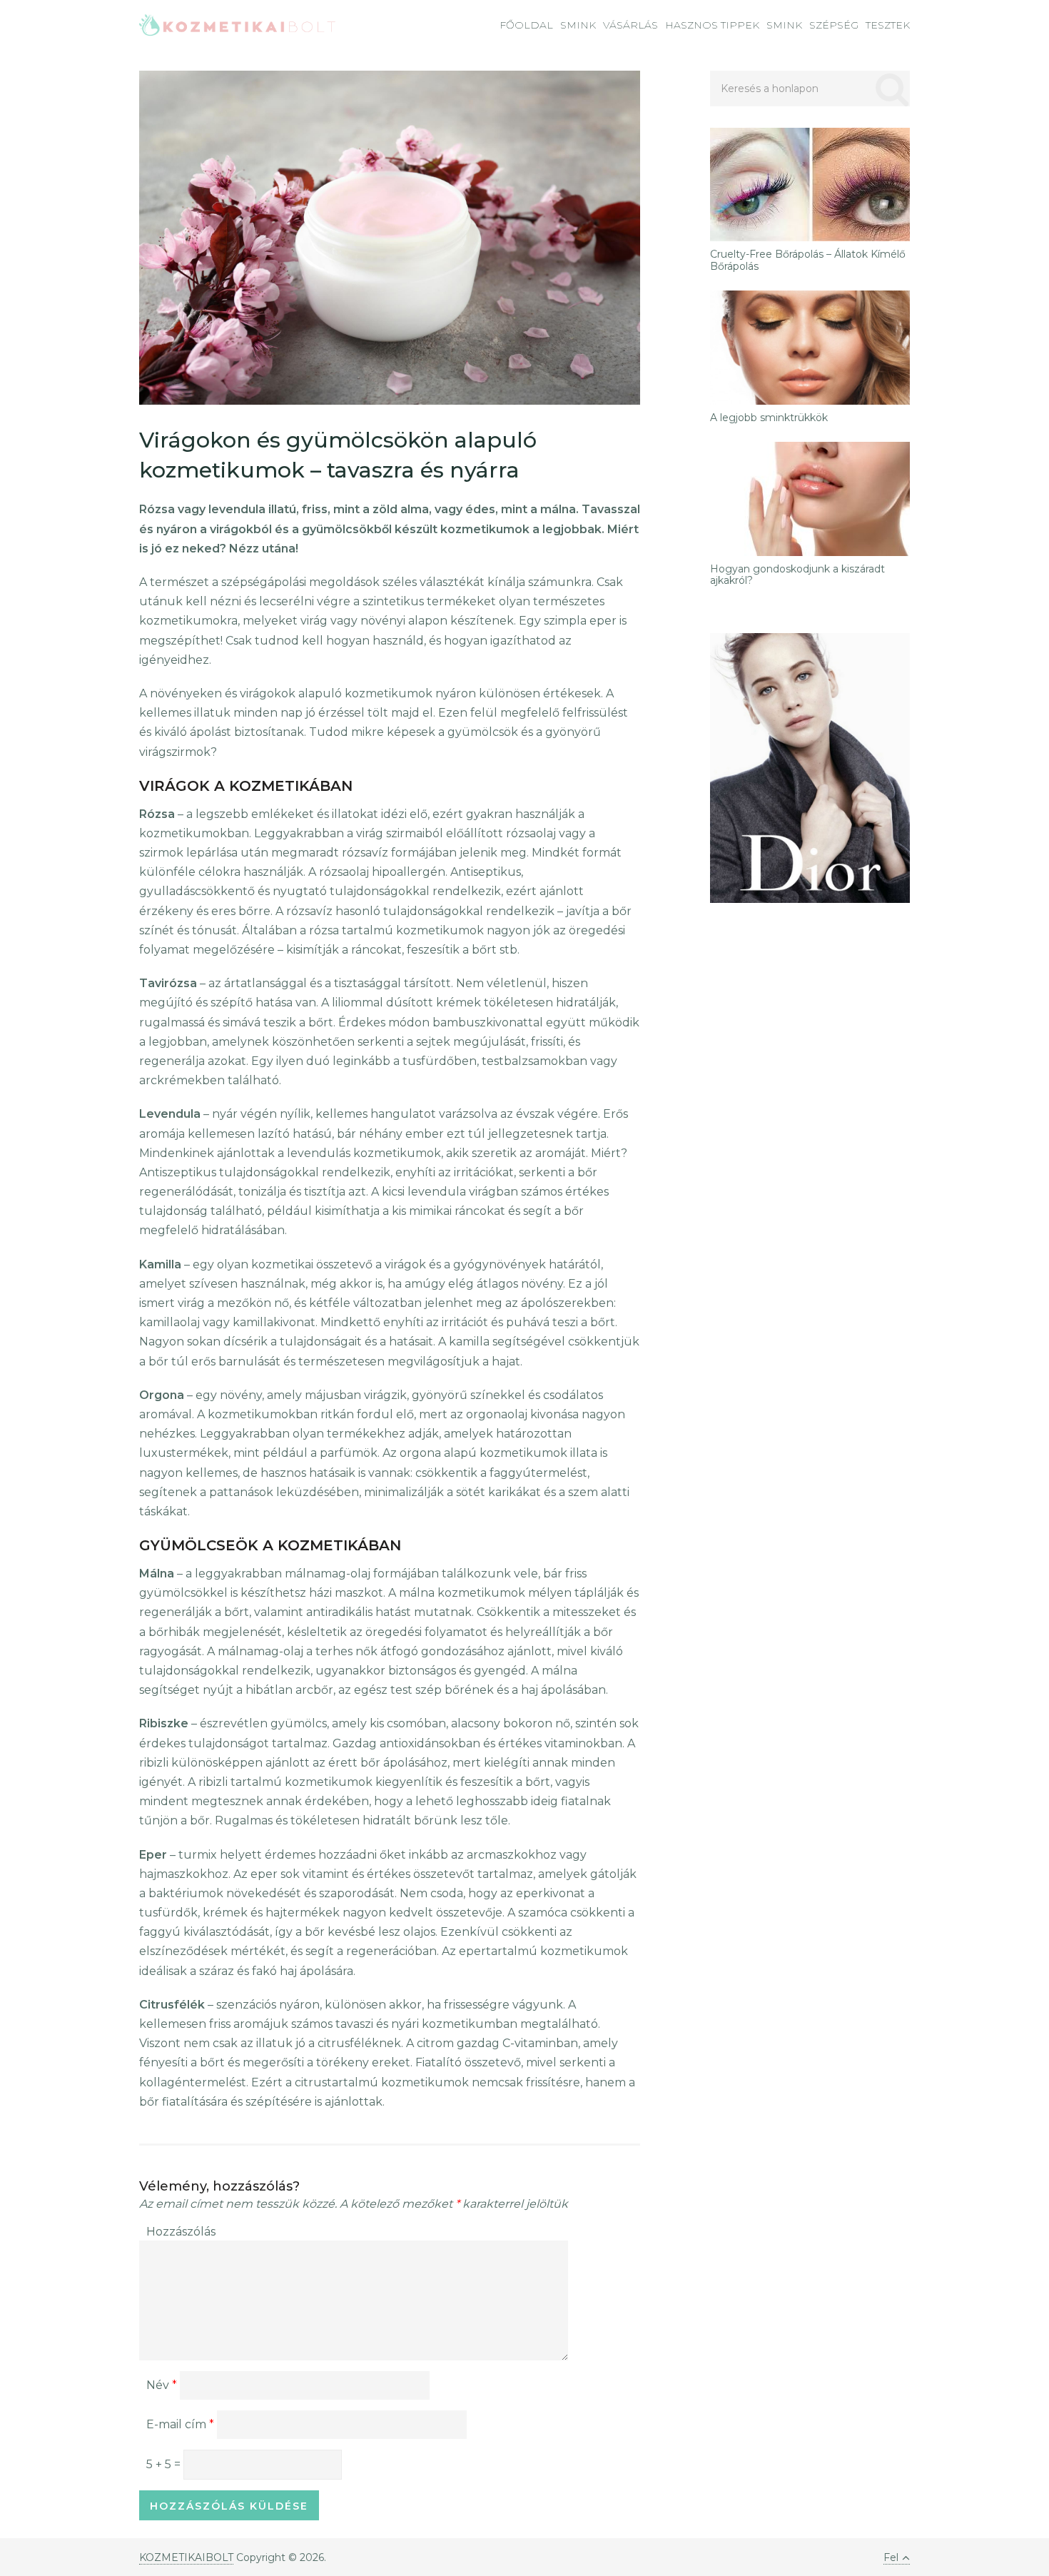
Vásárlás (630, 25)
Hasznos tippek (712, 25)
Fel (891, 2557)
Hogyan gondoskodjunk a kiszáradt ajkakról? (797, 575)
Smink (578, 25)
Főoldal (526, 25)
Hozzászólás (181, 2232)
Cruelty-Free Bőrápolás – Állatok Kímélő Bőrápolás (808, 261)
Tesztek (888, 25)
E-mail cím (180, 2424)
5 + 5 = (165, 2464)
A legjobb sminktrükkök (769, 418)
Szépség (834, 25)
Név (162, 2385)
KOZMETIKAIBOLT (186, 2557)
